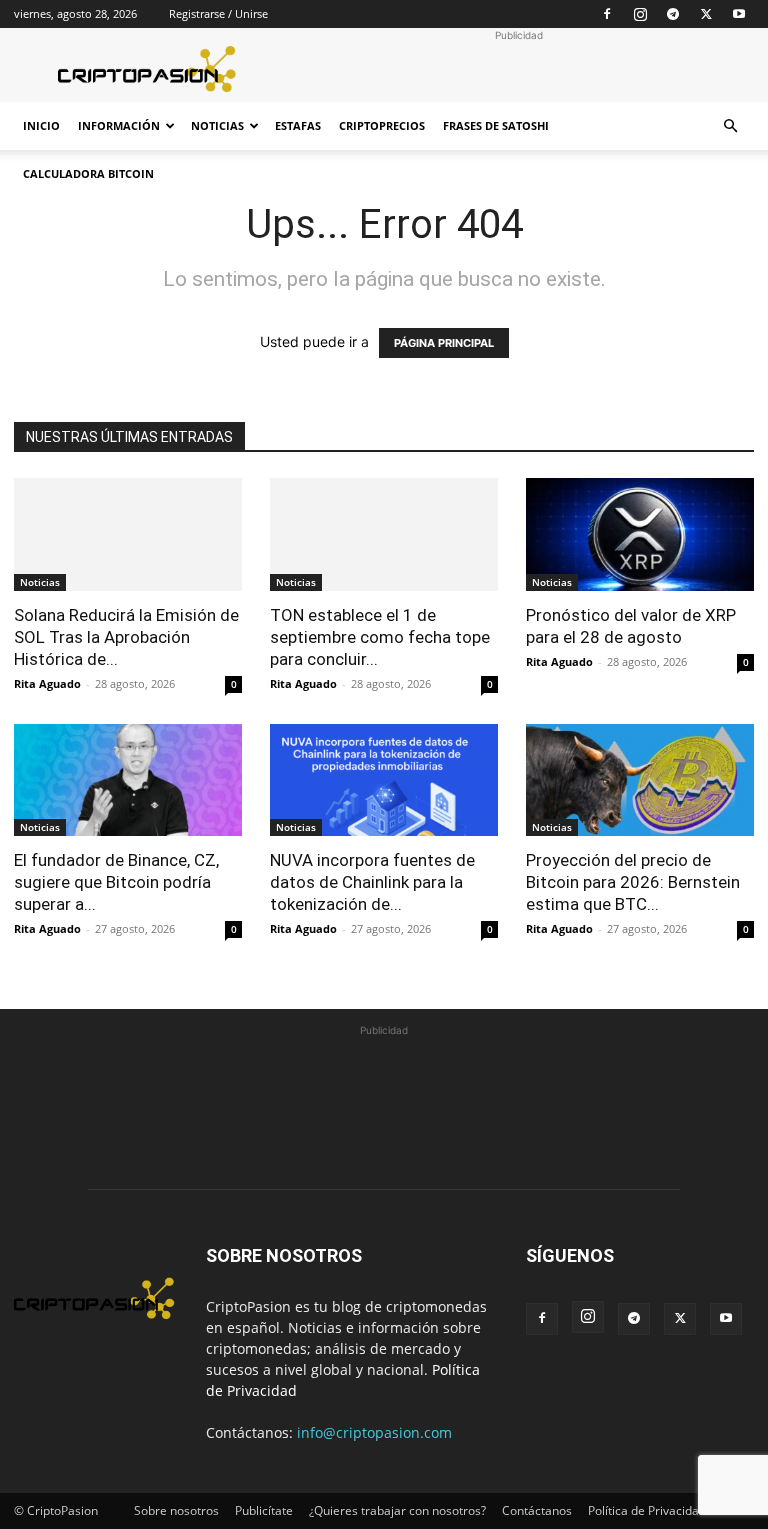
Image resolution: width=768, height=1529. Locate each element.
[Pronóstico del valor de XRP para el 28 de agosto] (640, 534)
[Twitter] (706, 14)
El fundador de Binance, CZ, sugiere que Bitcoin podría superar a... (116, 882)
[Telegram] (673, 14)
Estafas (298, 125)
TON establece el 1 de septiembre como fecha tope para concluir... (380, 637)
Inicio (41, 125)
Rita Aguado (47, 683)
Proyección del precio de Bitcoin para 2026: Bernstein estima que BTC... (633, 882)
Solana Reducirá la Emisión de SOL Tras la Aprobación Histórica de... (126, 637)
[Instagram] (640, 14)
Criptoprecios (382, 125)
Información (119, 125)
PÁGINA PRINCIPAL (444, 343)
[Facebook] (607, 14)
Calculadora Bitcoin (88, 173)
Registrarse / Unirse (218, 13)
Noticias (217, 125)
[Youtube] (739, 14)
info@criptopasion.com (374, 1432)
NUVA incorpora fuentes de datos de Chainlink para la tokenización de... (372, 882)
